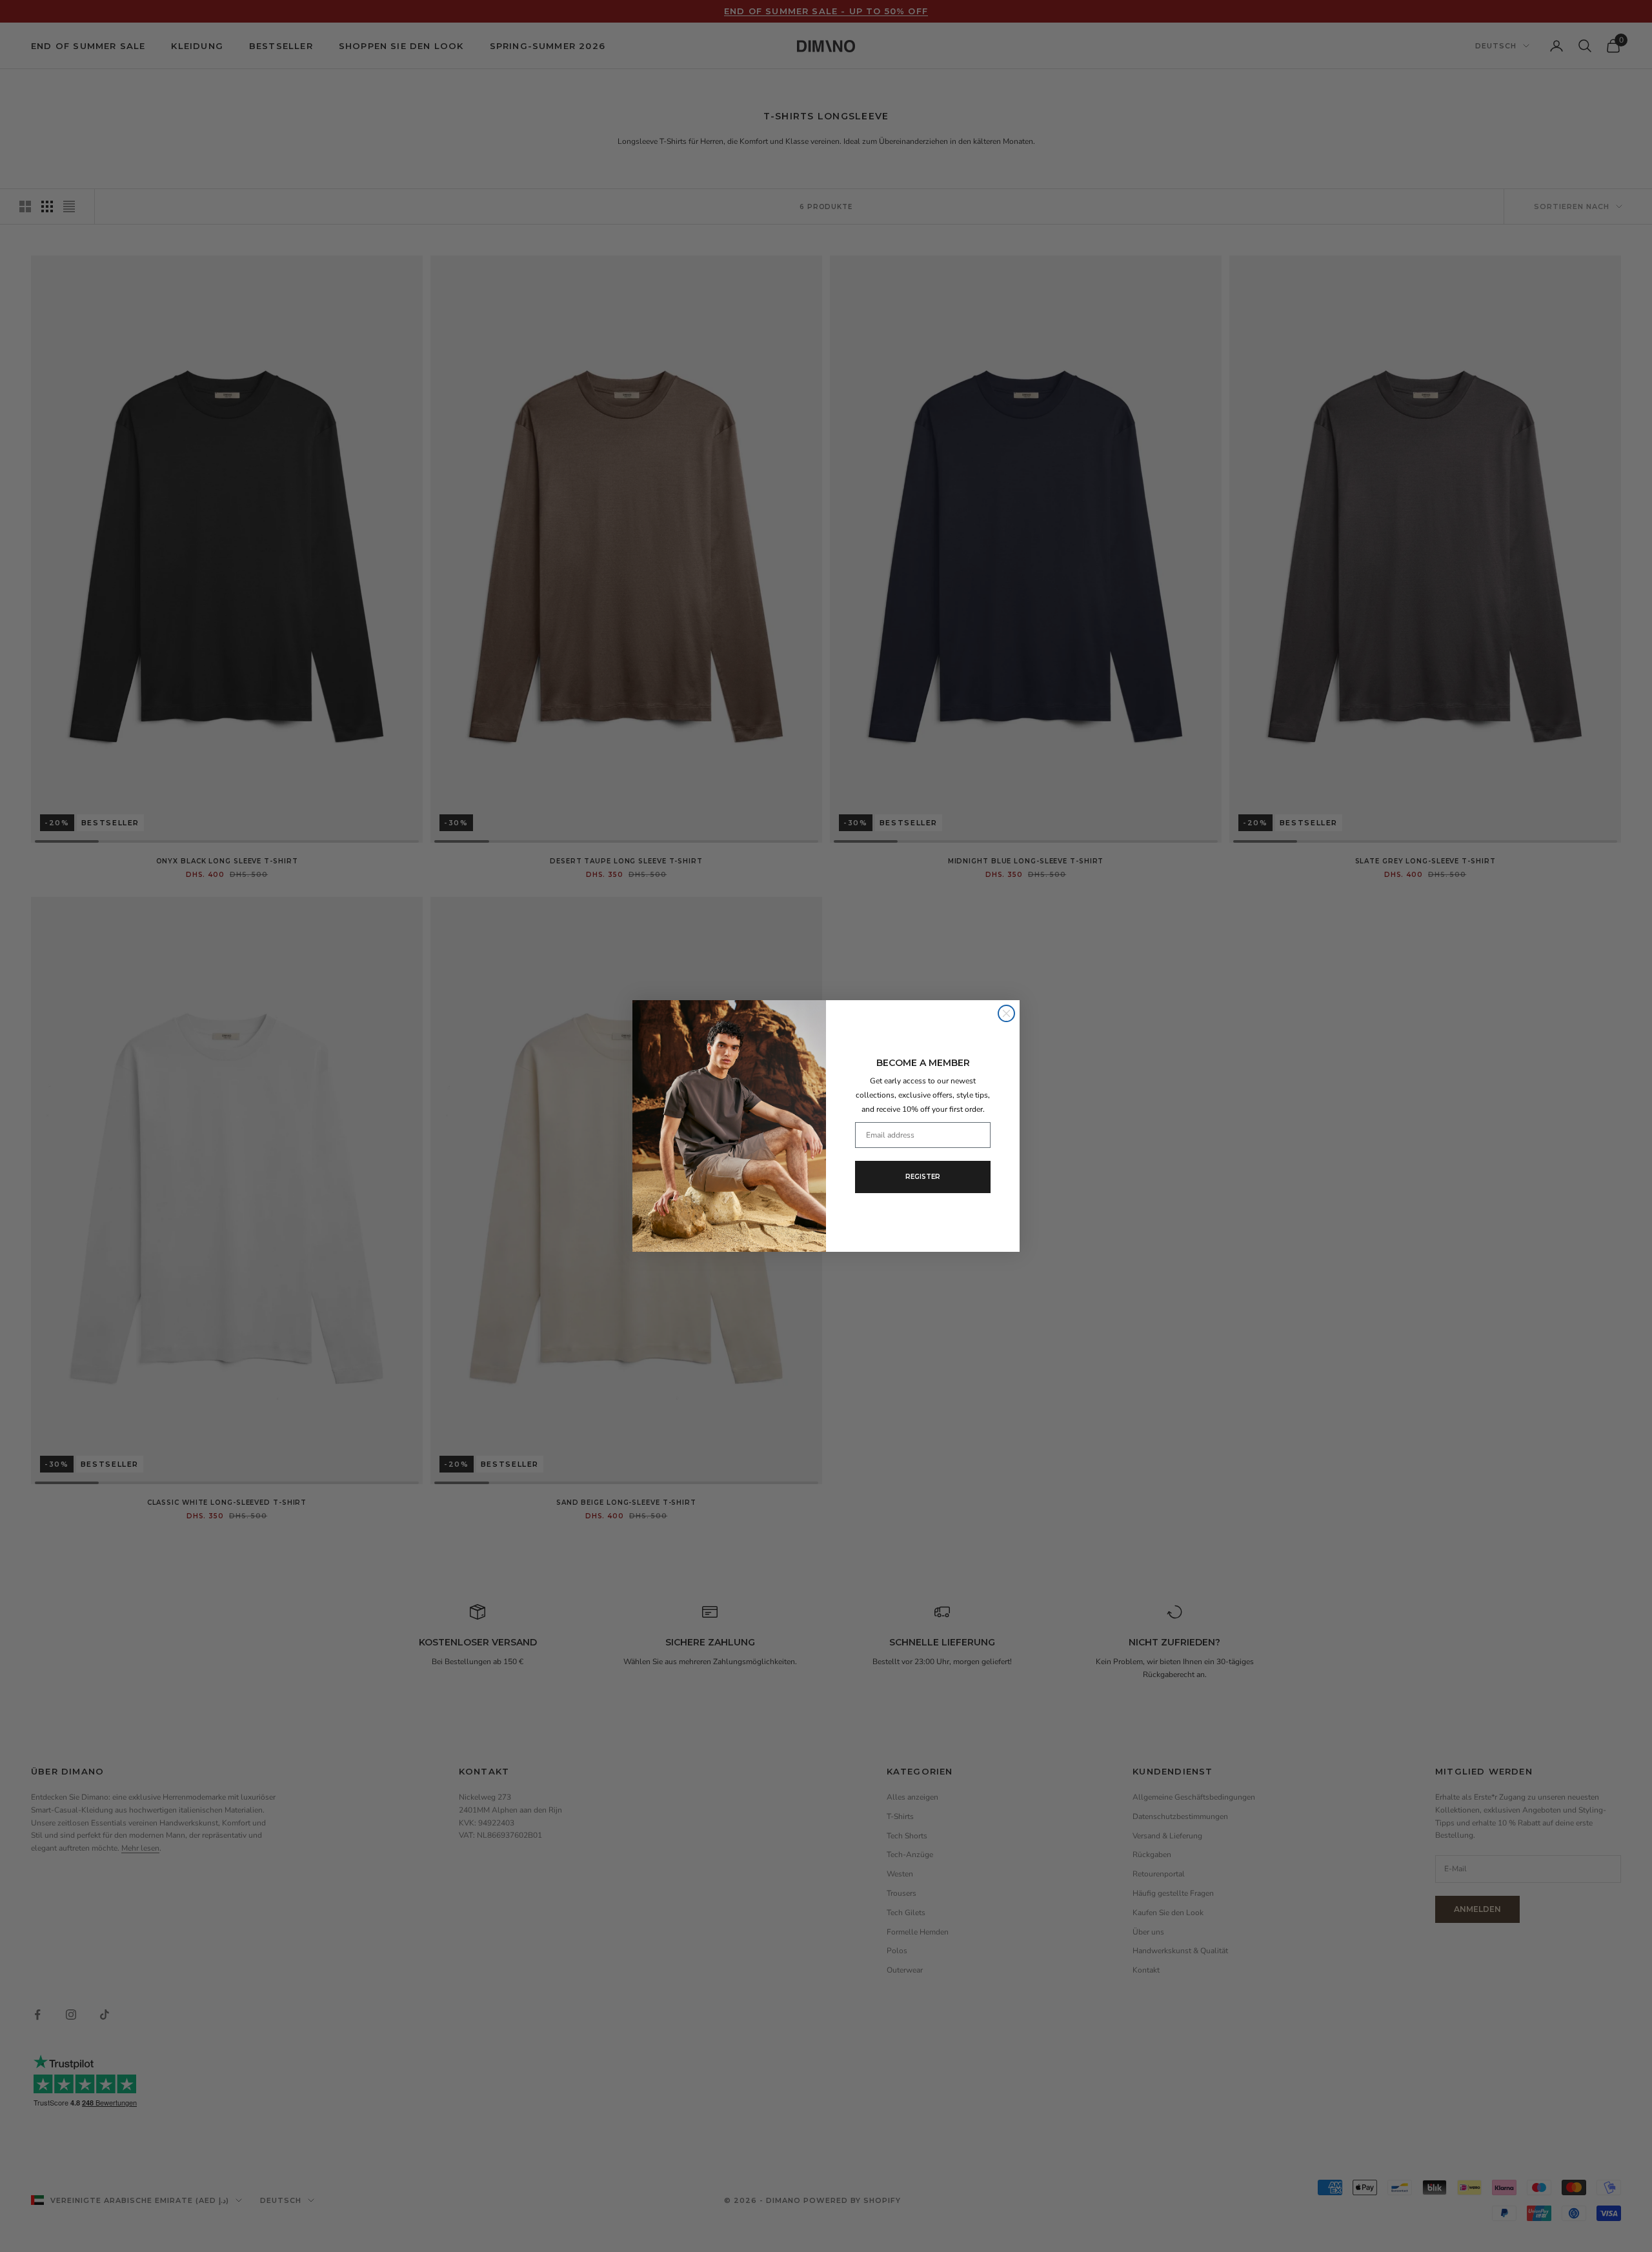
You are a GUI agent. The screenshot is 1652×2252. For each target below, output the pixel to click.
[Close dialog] (1006, 1013)
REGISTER (923, 1177)
